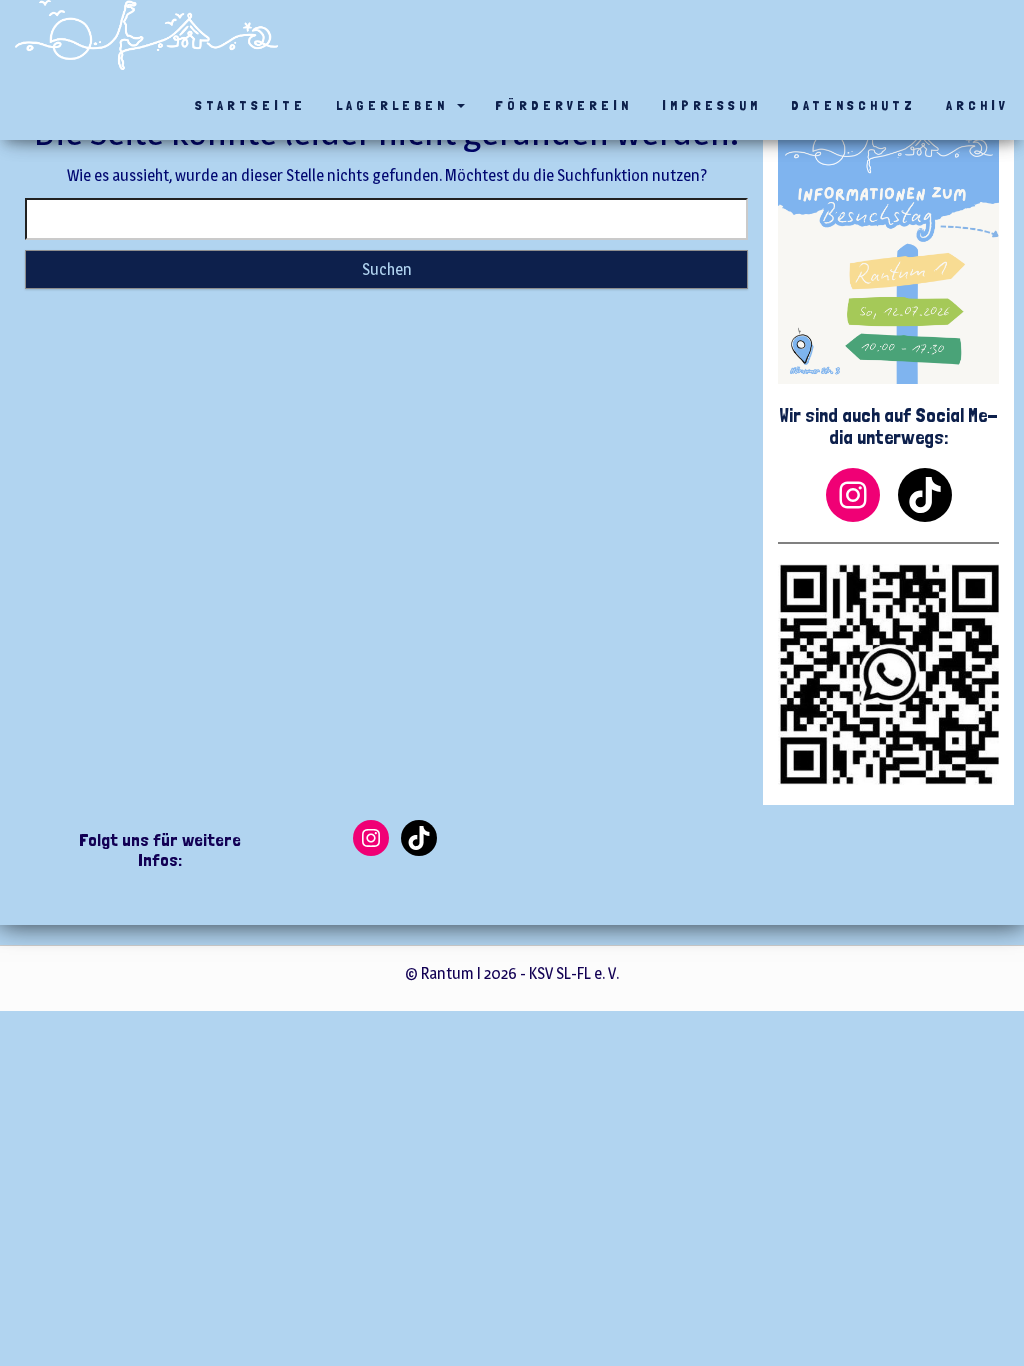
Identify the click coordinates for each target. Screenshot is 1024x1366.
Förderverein (563, 105)
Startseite (250, 105)
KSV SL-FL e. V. (574, 973)
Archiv (977, 105)
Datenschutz (853, 105)
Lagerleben (395, 105)
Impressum (711, 105)
